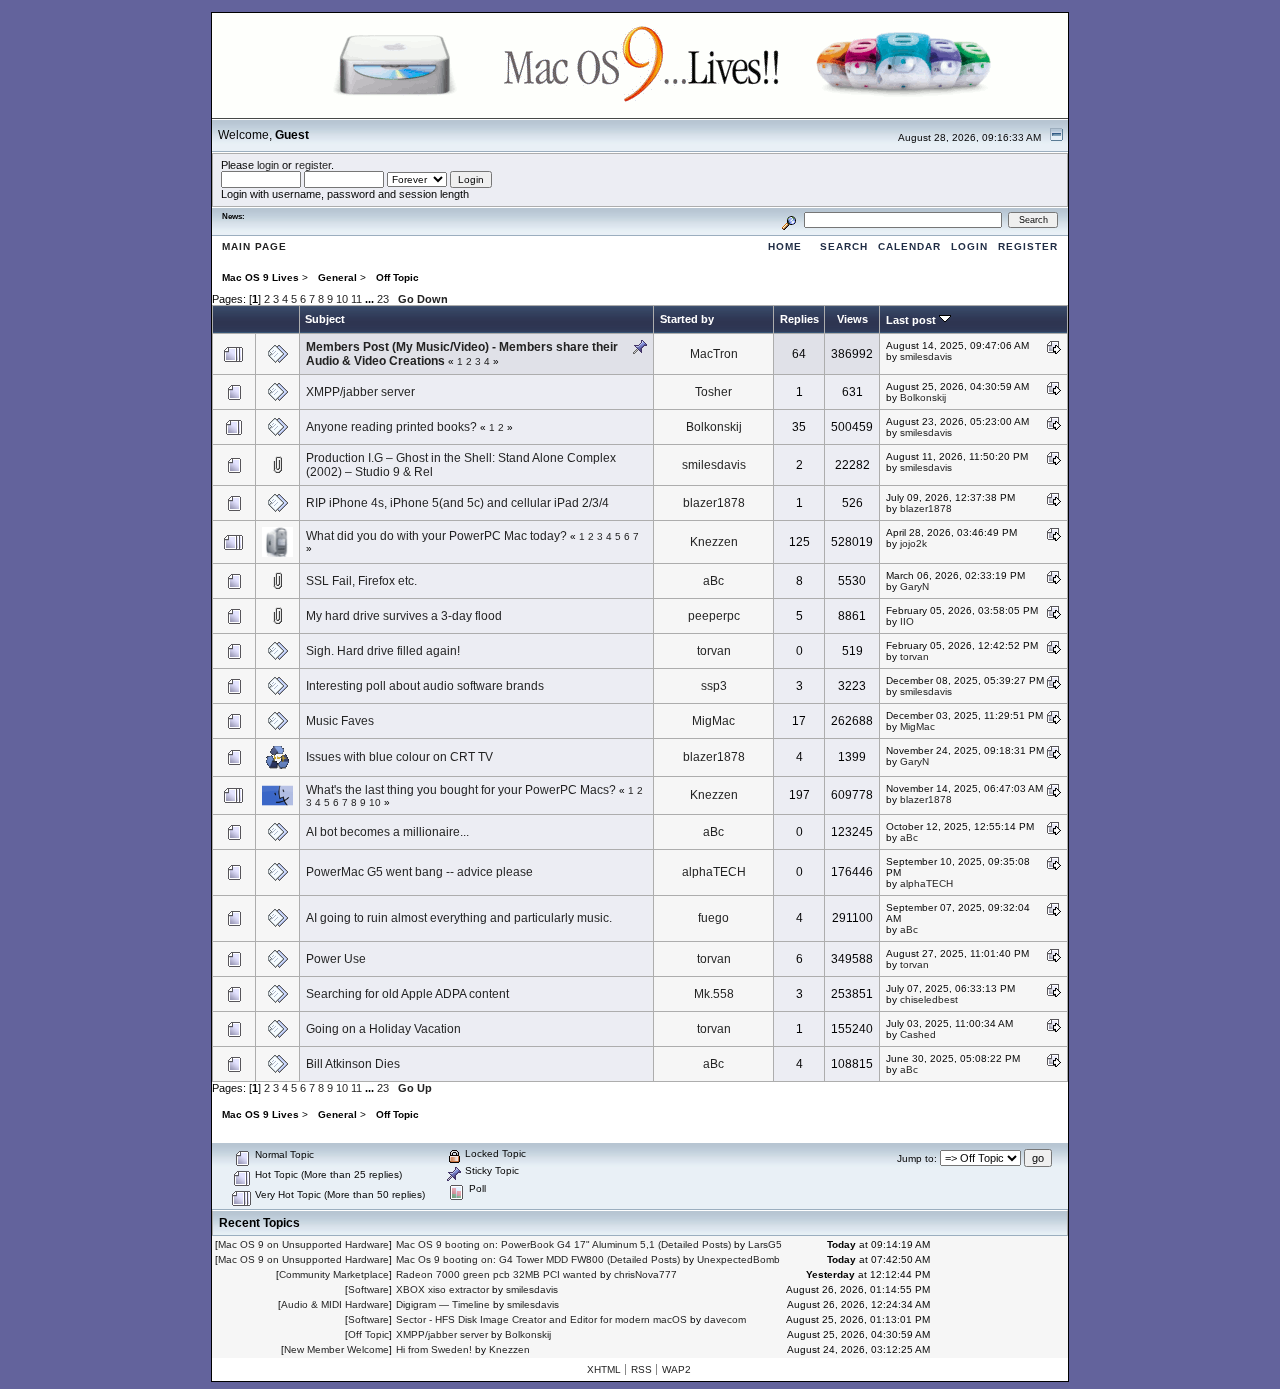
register (313, 165)
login (268, 165)
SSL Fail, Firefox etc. (361, 581)
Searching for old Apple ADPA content (407, 994)
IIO (907, 621)
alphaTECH (714, 872)
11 (356, 299)
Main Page (254, 246)
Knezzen (714, 542)
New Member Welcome (336, 1349)
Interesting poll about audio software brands (425, 686)
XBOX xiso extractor (442, 1289)
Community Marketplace (334, 1274)
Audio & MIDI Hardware (335, 1304)
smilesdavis (926, 356)
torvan (714, 651)
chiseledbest (929, 999)
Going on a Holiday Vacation (383, 1029)
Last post (912, 320)
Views (852, 319)
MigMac (713, 721)
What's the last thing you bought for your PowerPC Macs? (461, 790)
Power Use (336, 959)
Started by (687, 319)
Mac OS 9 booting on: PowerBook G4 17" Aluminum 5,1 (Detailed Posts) (563, 1244)
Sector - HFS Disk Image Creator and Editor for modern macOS (541, 1319)
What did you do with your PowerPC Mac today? (436, 536)
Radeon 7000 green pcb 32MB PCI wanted (496, 1274)
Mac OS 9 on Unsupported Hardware (303, 1244)
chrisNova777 (645, 1274)
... (371, 299)
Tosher (713, 392)
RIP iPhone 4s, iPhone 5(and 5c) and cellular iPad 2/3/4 (457, 503)
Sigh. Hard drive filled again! (383, 651)
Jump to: (917, 1158)
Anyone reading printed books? (391, 427)
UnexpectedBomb (738, 1259)
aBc (713, 581)
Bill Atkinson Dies (353, 1064)
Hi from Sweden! (434, 1349)
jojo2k (913, 543)
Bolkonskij (923, 397)
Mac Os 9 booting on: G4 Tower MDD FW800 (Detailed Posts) (538, 1259)
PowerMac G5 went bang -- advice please (419, 872)
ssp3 (714, 686)
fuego (713, 918)
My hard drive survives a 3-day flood (404, 616)
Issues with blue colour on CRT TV (399, 757)
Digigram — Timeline (443, 1304)
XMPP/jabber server (360, 392)
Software (368, 1289)
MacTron (714, 354)
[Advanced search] (789, 219)
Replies (799, 319)
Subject (325, 319)
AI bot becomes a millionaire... (387, 832)
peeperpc (714, 616)
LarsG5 (765, 1244)
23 (383, 299)
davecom (725, 1319)
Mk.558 (714, 994)
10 (342, 299)
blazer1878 (714, 503)
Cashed (918, 1034)
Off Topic (368, 1334)
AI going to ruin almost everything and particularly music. (459, 918)
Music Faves (340, 721)
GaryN (914, 586)
